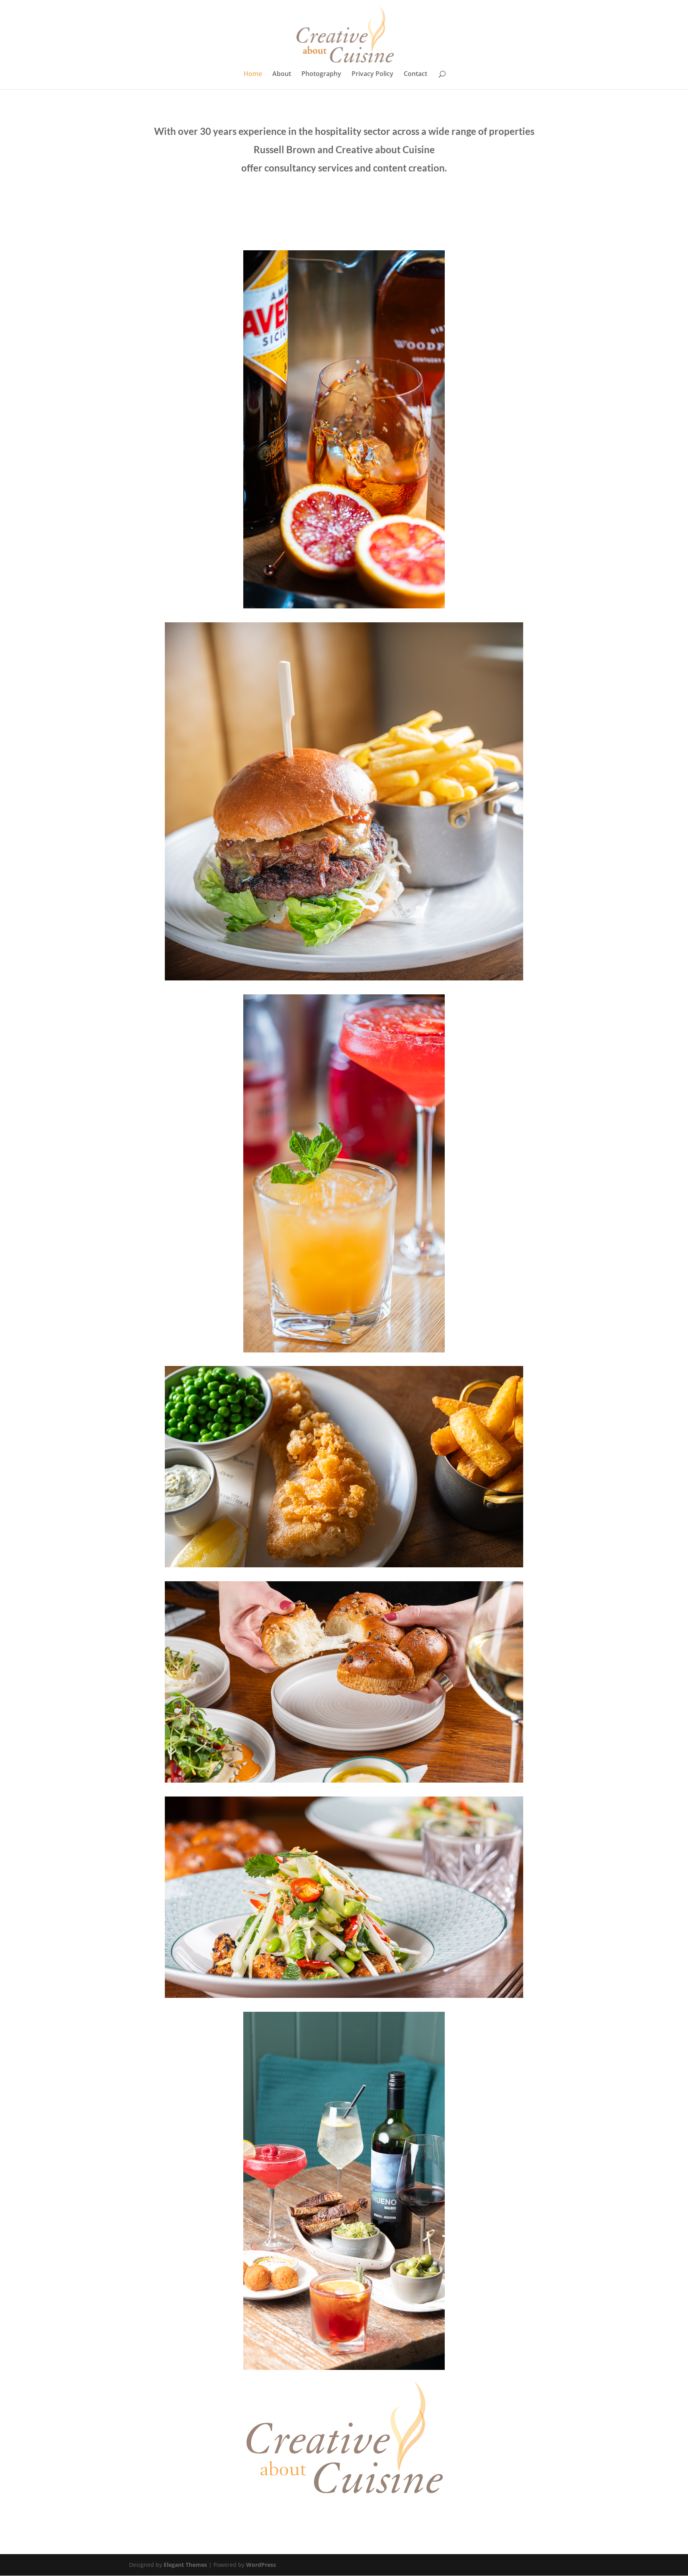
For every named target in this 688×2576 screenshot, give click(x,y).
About (282, 74)
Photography (321, 74)
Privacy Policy (372, 74)
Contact (415, 74)
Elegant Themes (185, 2565)
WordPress (261, 2565)
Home (253, 74)
